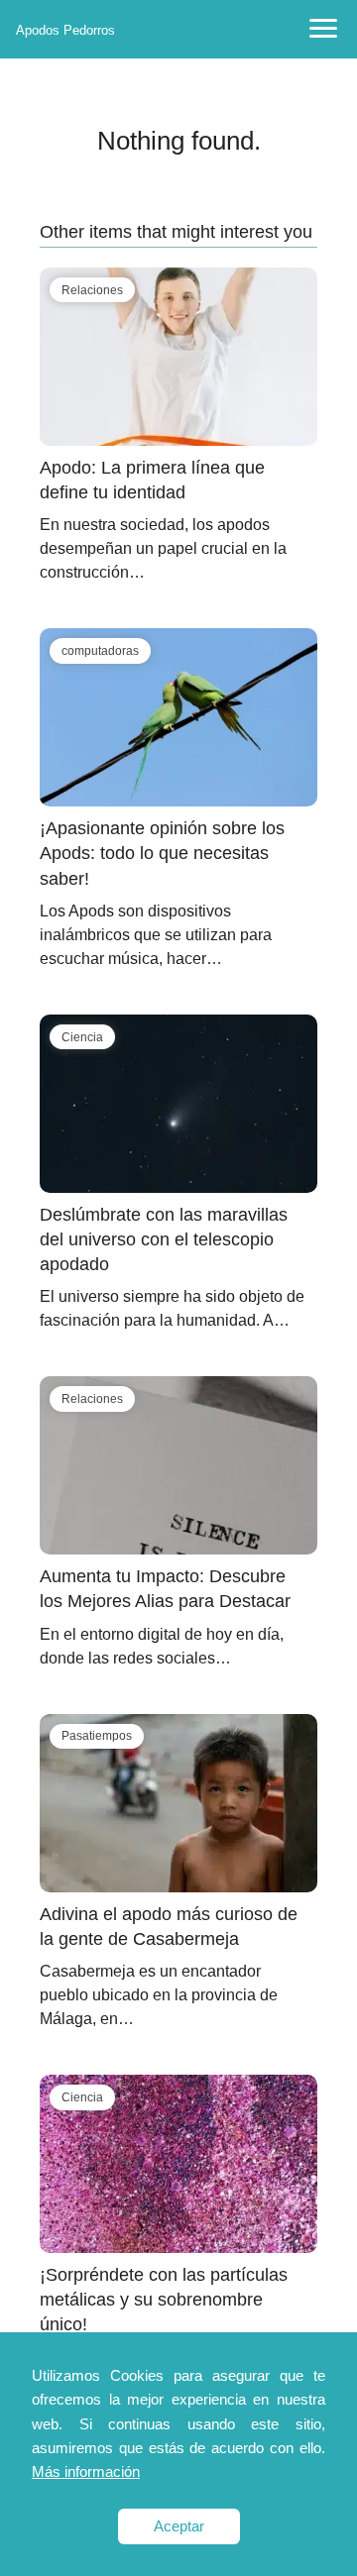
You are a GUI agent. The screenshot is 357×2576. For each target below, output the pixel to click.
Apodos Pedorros (65, 30)
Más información (86, 2471)
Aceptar (179, 2526)
